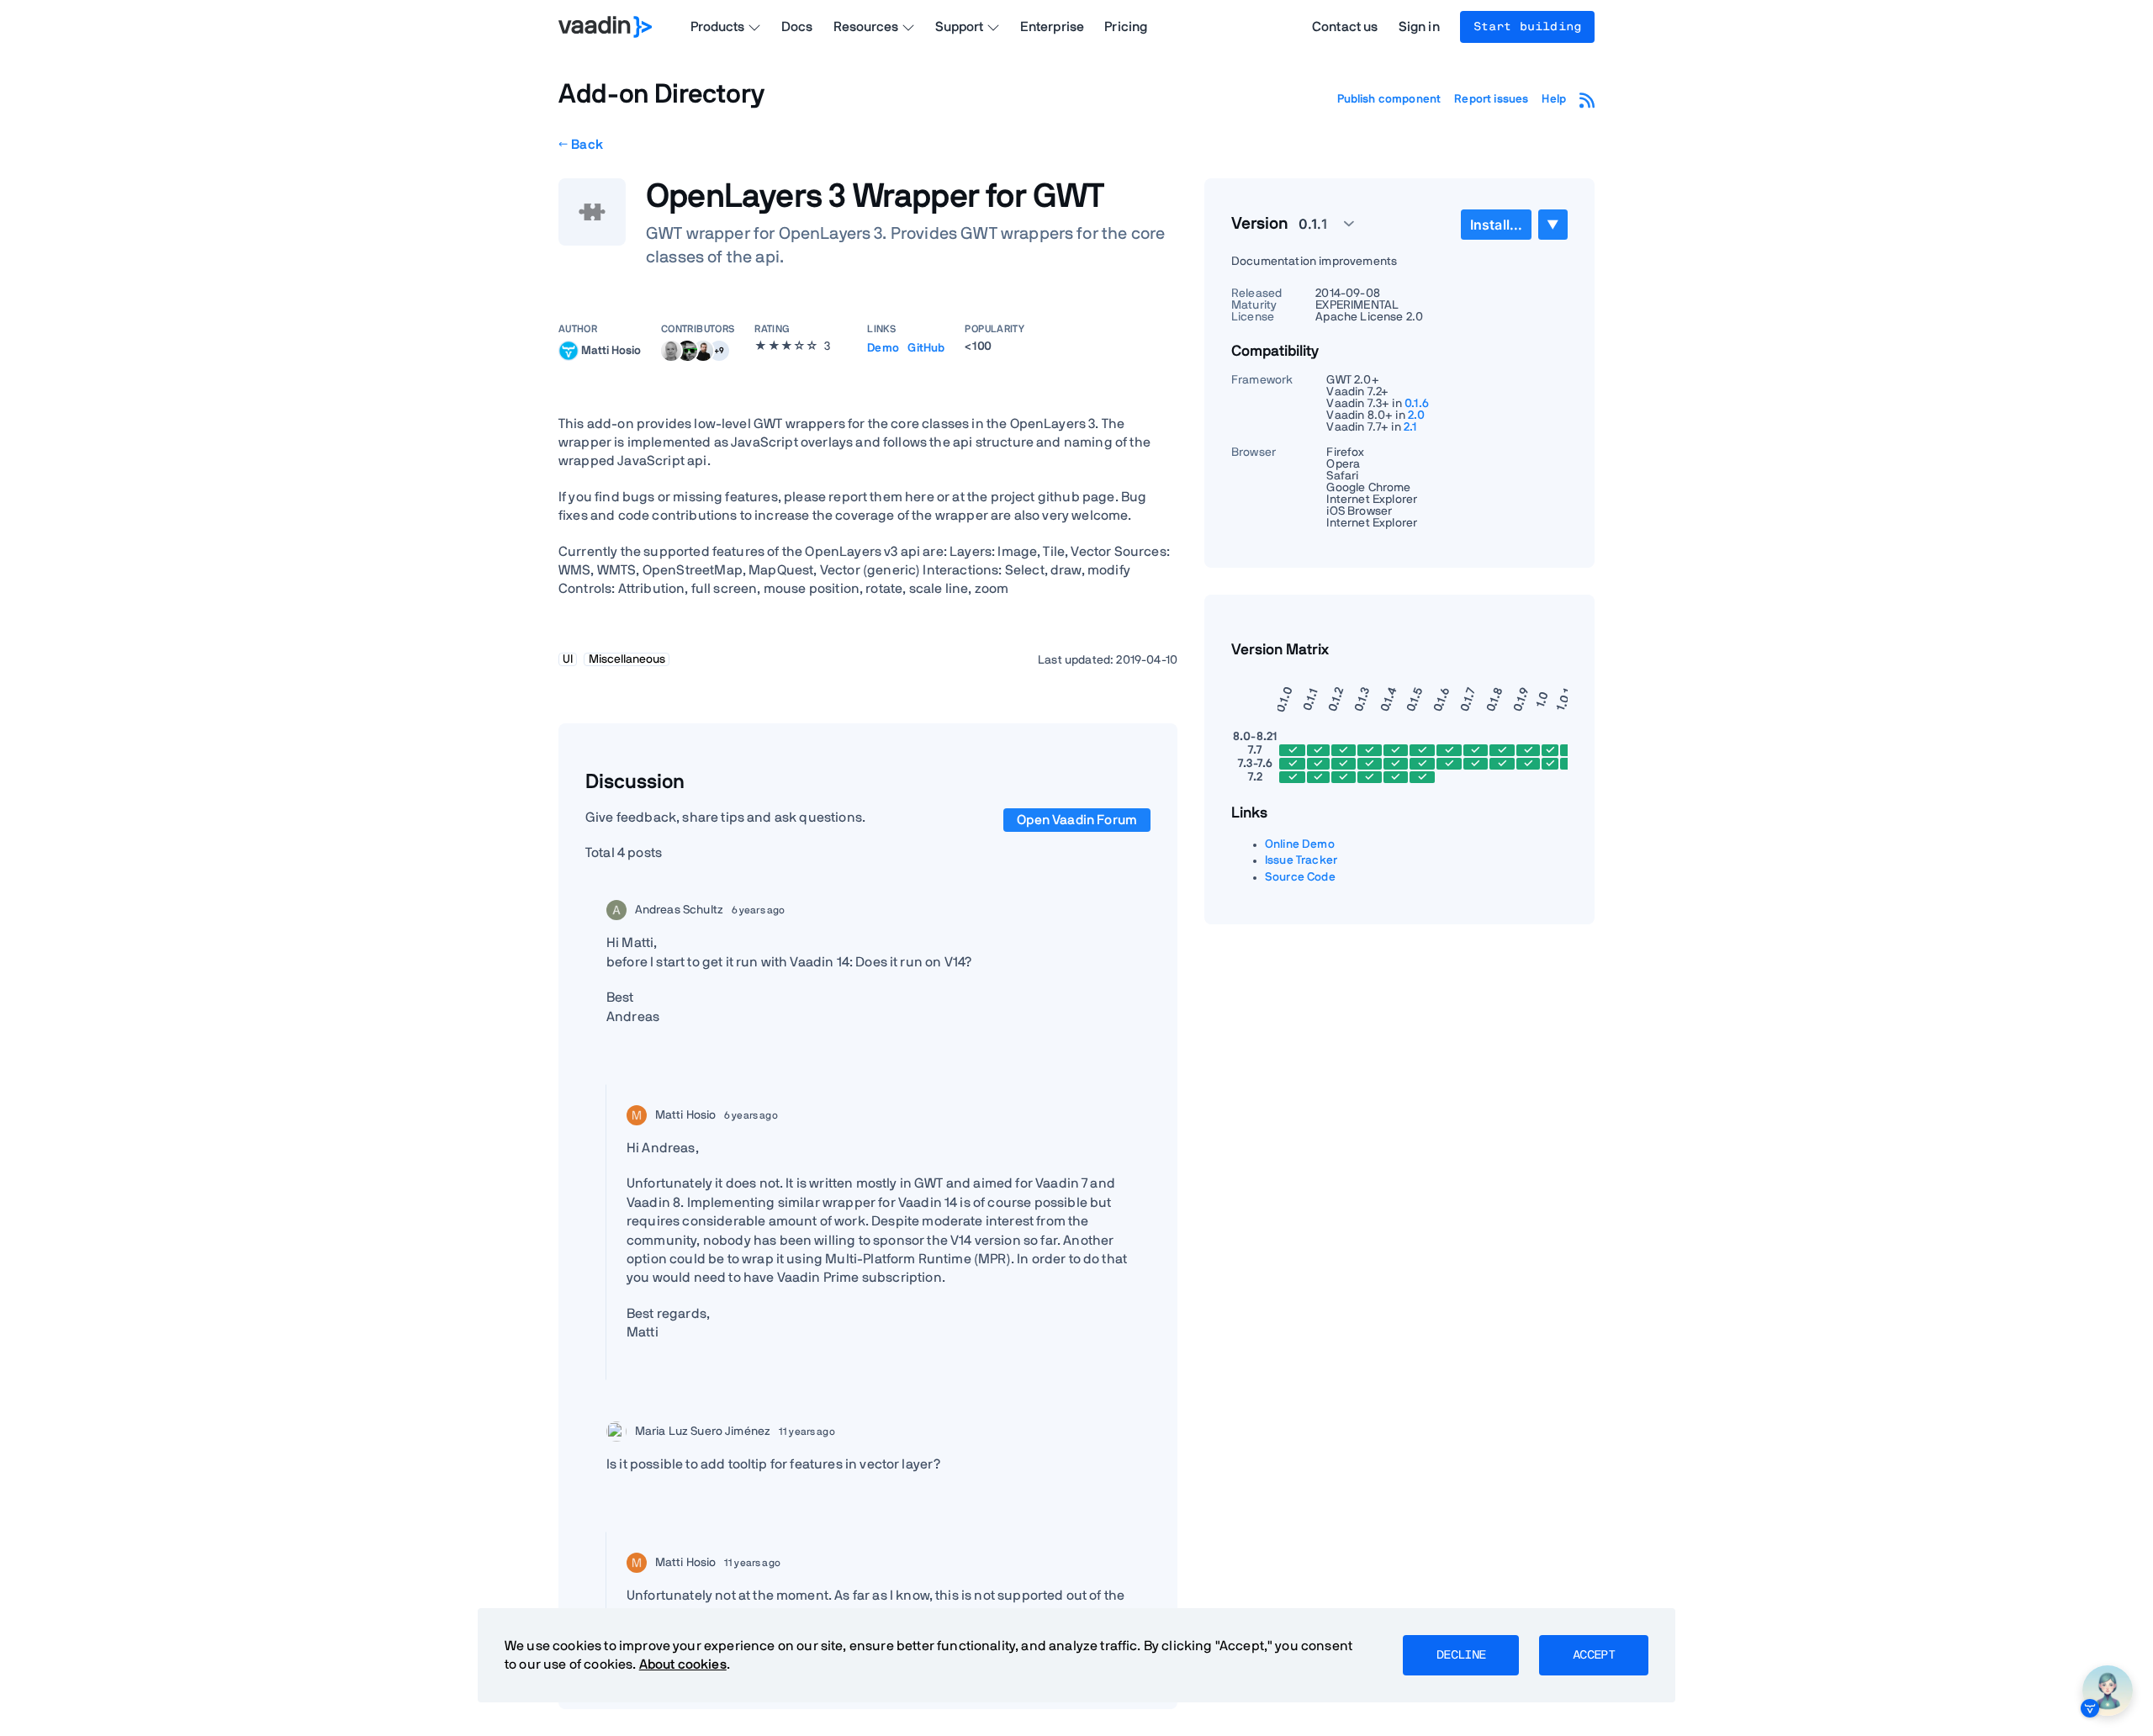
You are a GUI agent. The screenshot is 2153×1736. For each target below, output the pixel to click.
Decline (1461, 1655)
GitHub (926, 348)
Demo (883, 348)
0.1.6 (1417, 404)
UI (568, 659)
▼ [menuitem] (1553, 224)
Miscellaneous (627, 659)
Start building (1527, 27)
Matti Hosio (611, 350)
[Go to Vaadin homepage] (605, 27)
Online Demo (1300, 844)
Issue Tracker (1301, 860)
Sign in (1419, 27)
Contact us (1345, 27)
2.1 (1410, 427)
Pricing (1126, 27)
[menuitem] (1496, 225)
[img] (569, 351)
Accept (1594, 1655)
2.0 (1416, 415)
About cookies (683, 1665)
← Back (581, 145)
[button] (719, 351)
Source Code (1300, 877)
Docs (797, 27)
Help (1554, 99)
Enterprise (1053, 27)
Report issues (1491, 99)
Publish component (1389, 99)
